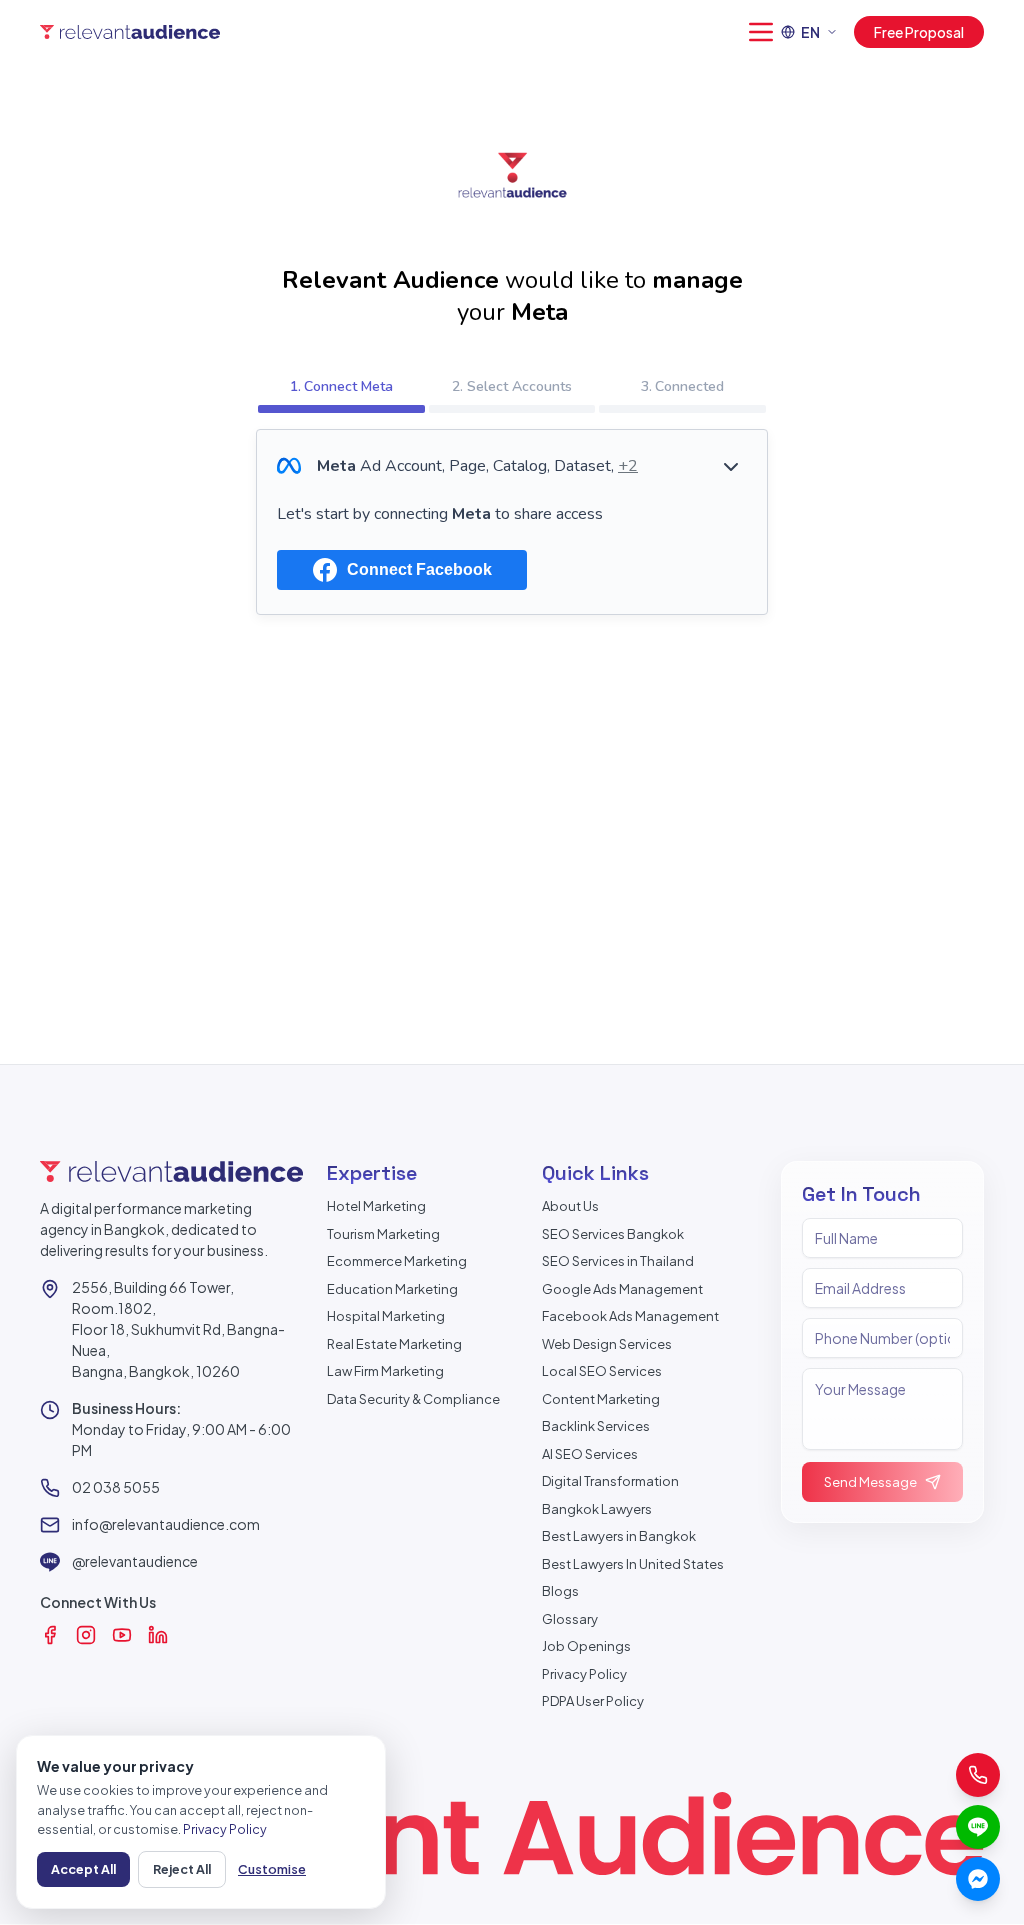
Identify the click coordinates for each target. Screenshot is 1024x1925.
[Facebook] (50, 1635)
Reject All (182, 1869)
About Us (570, 1206)
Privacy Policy (584, 1674)
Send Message (870, 1482)
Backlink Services (596, 1426)
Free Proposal (919, 32)
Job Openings (586, 1646)
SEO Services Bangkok (613, 1234)
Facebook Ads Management (630, 1316)
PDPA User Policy (593, 1701)
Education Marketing (392, 1289)
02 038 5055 (116, 1487)
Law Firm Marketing (385, 1371)
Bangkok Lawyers (597, 1509)
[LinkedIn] (158, 1635)
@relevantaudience (135, 1561)
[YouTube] (122, 1635)
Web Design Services (607, 1344)
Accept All (83, 1869)
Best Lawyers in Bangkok (619, 1536)
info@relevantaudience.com (166, 1524)
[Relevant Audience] (130, 32)
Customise (272, 1869)
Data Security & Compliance (413, 1399)
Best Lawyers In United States (633, 1564)
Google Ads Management (622, 1289)
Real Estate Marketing (394, 1344)
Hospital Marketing (386, 1316)
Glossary (570, 1619)
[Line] (978, 1827)
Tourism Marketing (383, 1234)
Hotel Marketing (376, 1206)
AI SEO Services (590, 1454)
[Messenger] (978, 1879)
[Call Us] (978, 1775)
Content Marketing (601, 1399)
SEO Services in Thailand (618, 1261)
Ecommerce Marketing (397, 1261)
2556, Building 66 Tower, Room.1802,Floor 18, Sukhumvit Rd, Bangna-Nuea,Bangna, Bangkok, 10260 (178, 1329)
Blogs (560, 1591)
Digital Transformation (610, 1481)
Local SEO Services (602, 1371)
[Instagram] (86, 1635)
